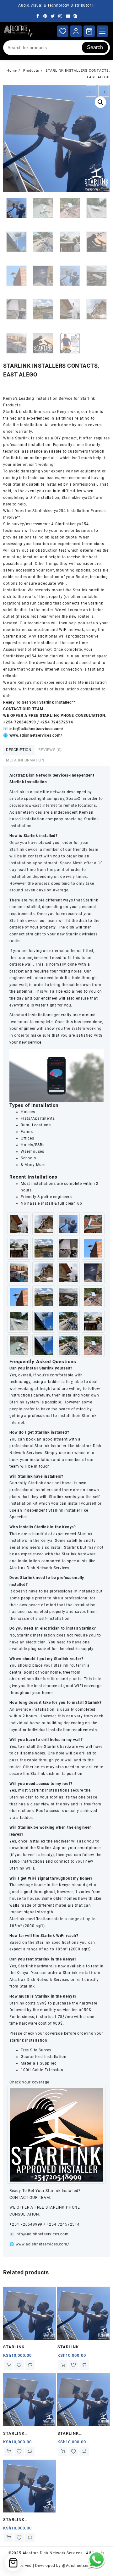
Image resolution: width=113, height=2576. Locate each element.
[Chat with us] (97, 2559)
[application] (56, 1076)
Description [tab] (19, 750)
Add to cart (8, 2365)
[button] (100, 102)
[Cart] (89, 31)
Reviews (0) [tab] (50, 750)
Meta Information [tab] (25, 760)
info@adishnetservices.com (42, 2234)
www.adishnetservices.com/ (42, 2244)
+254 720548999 (26, 2224)
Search (95, 47)
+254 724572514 (63, 2224)
